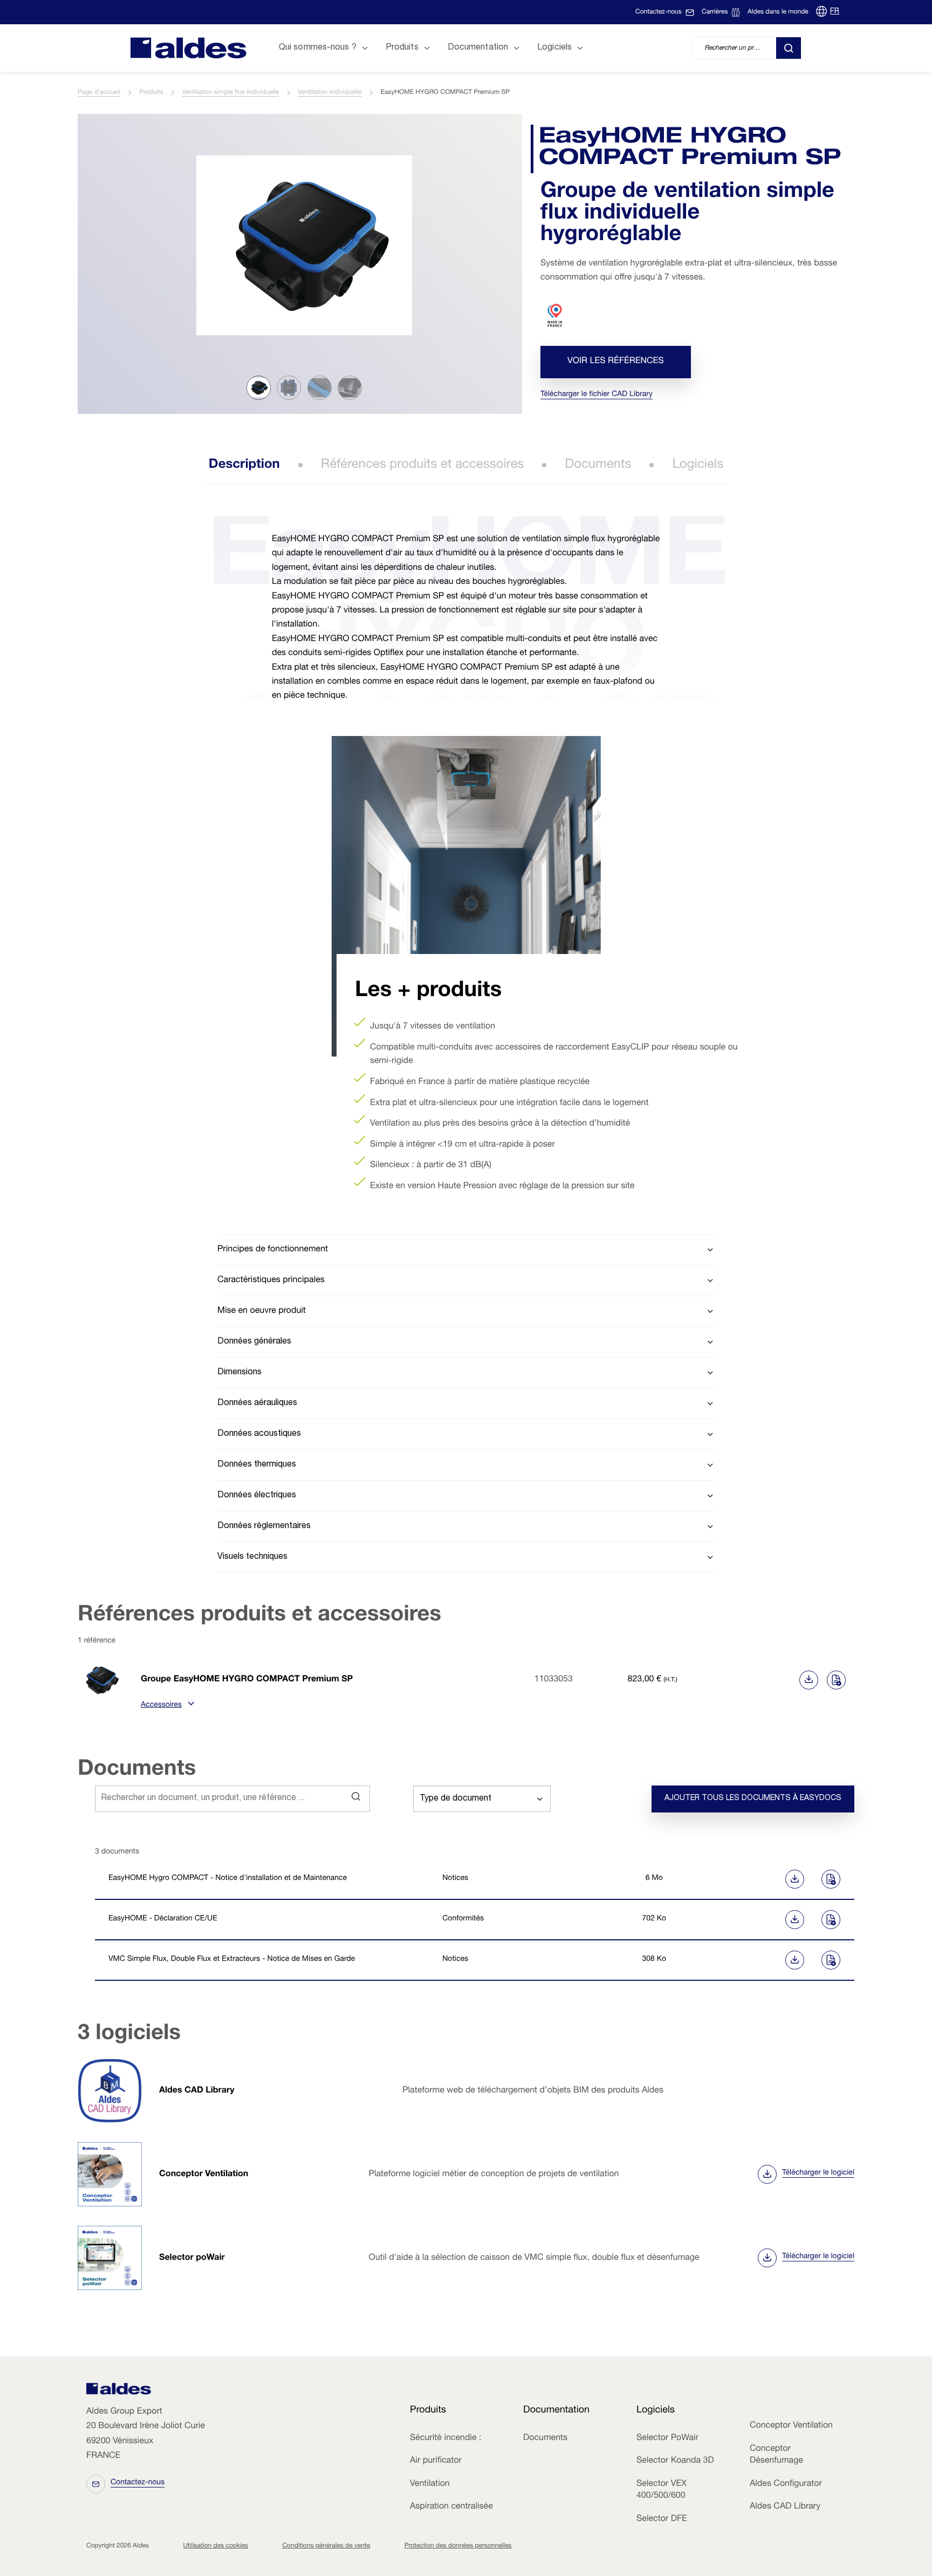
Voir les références (616, 362)
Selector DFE (662, 2519)
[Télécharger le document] (754, 1879)
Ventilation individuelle (330, 93)
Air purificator (436, 2461)
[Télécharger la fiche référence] (809, 1680)
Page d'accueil (99, 93)
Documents (598, 465)
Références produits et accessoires (423, 465)
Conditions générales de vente (326, 2546)
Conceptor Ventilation (204, 2175)
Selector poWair (192, 2258)
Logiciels (698, 465)
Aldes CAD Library (197, 2091)
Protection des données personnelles (458, 2546)
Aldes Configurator (786, 2484)
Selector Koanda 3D (675, 2461)
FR (835, 12)
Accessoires (161, 1706)
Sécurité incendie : (446, 2438)
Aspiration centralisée (451, 2507)
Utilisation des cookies (215, 2546)
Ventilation (430, 2484)
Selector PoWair (667, 2438)
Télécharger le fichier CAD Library (597, 395)
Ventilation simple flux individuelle (231, 93)
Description (244, 465)
